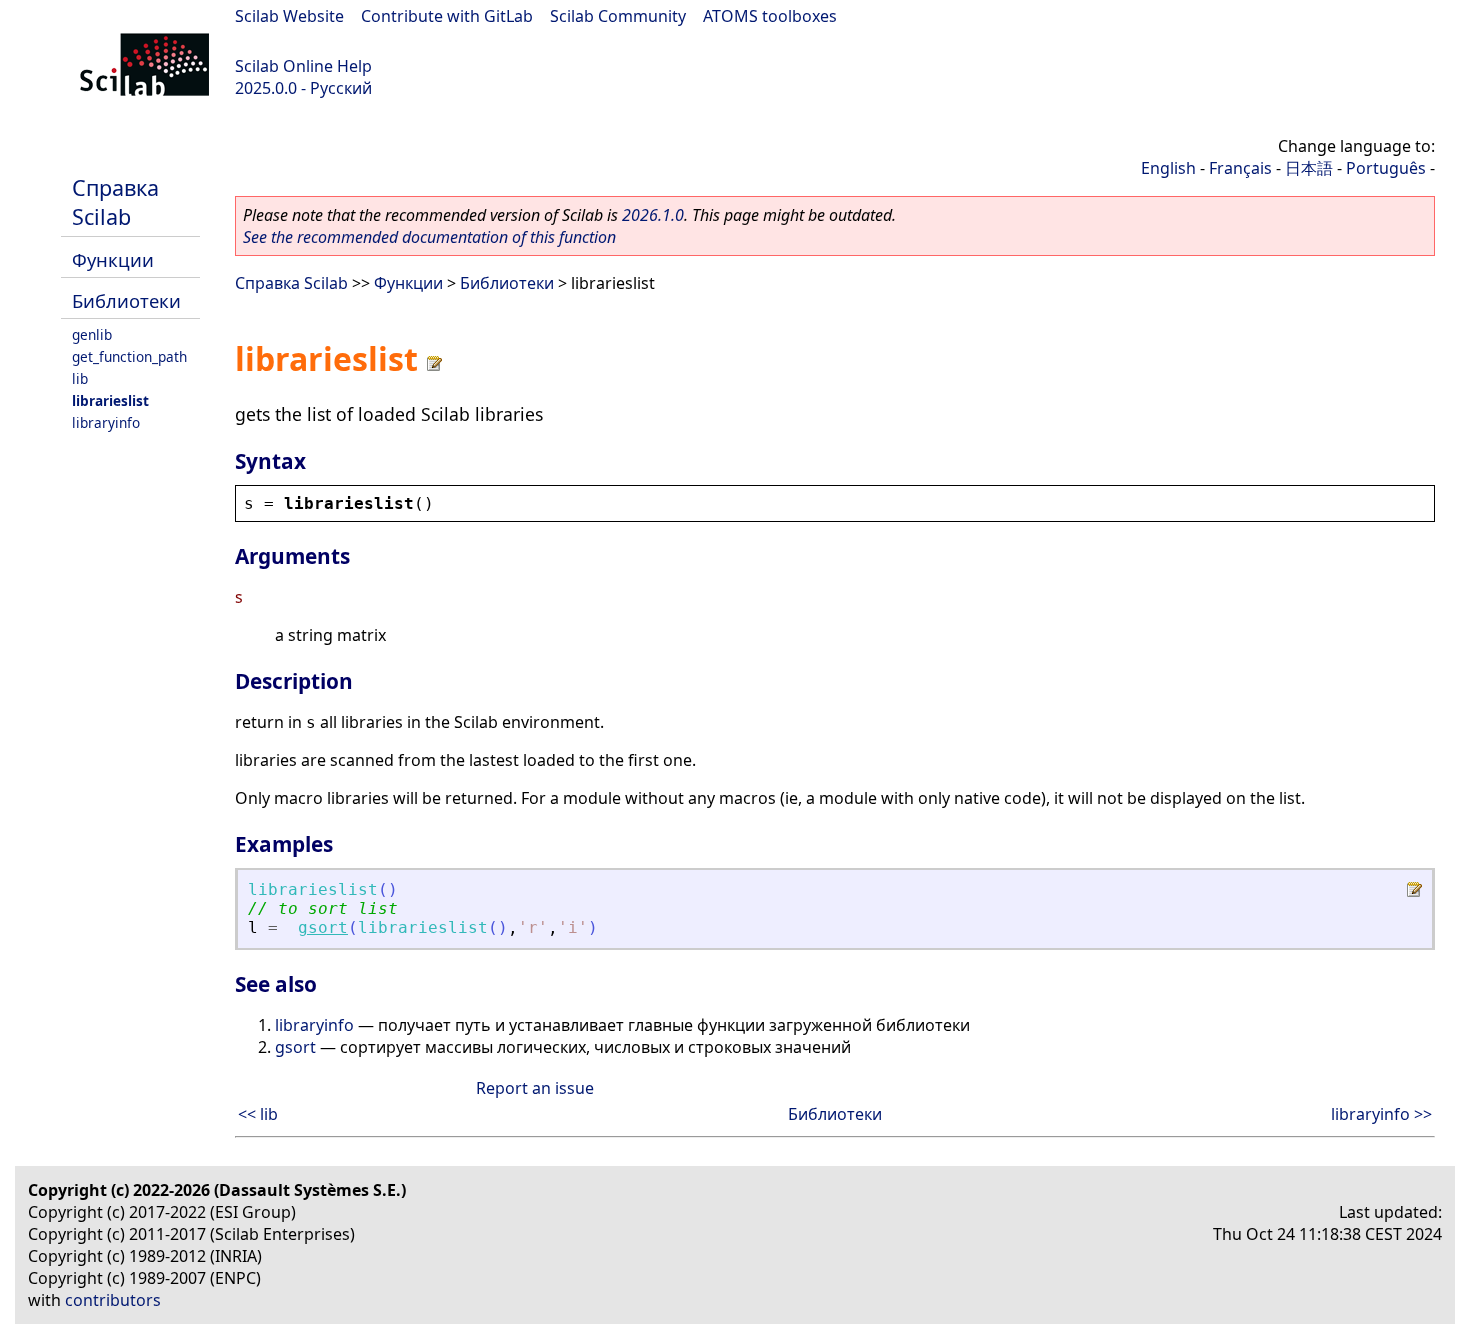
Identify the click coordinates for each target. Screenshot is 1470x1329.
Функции (113, 259)
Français (1240, 168)
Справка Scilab (115, 202)
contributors (113, 1300)
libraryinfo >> (1381, 1114)
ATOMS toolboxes (770, 16)
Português (1386, 168)
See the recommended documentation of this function (429, 237)
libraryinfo (106, 422)
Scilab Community (618, 16)
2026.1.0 (653, 215)
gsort (323, 927)
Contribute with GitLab (447, 16)
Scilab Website (289, 16)
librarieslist (110, 400)
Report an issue (535, 1088)
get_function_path (129, 356)
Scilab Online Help (303, 66)
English (1168, 168)
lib (80, 378)
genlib (92, 334)
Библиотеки (126, 300)
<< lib (258, 1114)
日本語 (1309, 168)
